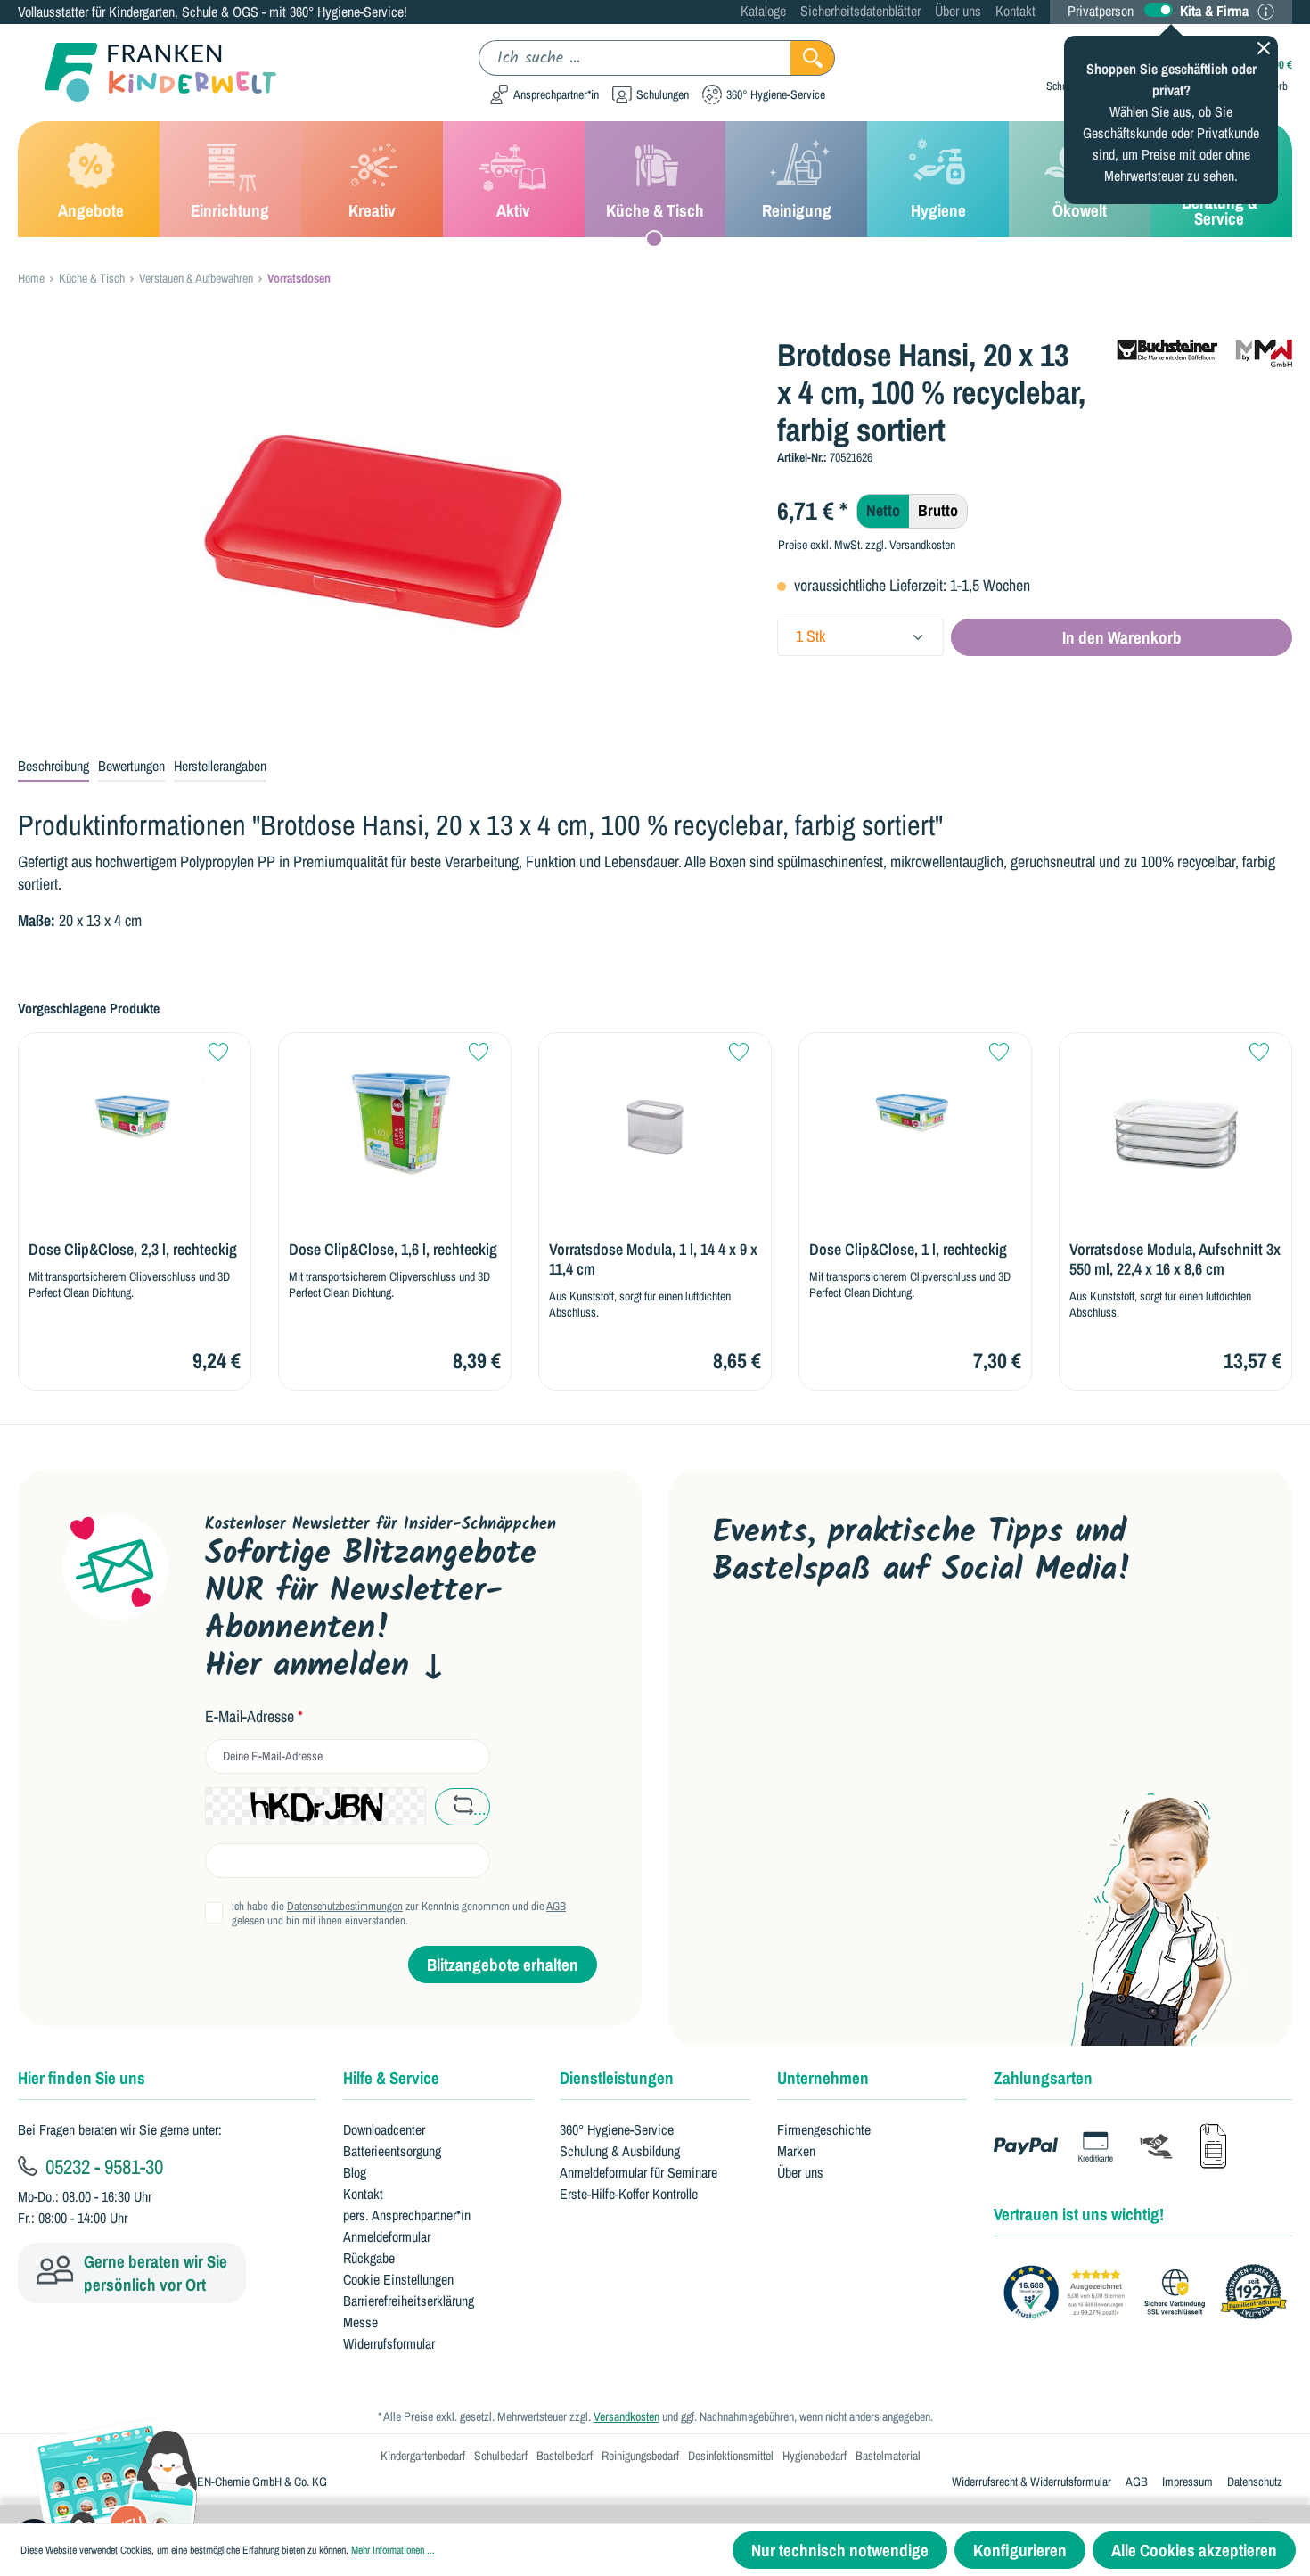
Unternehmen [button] (823, 2078)
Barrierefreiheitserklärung (409, 2301)
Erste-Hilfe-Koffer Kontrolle (629, 2194)
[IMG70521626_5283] (383, 528)
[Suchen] (813, 58)
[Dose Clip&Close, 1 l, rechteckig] (915, 1114)
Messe (360, 2322)
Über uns (958, 11)
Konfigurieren (1020, 2550)
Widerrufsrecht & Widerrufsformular (1032, 2482)
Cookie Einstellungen (398, 2279)
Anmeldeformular (387, 2236)
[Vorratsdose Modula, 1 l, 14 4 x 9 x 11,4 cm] (655, 1114)
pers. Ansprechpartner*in (407, 2215)
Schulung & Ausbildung (620, 2151)
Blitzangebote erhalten (503, 1965)
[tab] (53, 767)
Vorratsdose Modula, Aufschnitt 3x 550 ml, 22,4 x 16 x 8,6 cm (1175, 1259)
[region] (384, 528)
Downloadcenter (384, 2129)
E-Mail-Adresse (254, 1717)
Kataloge (763, 11)
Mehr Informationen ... (393, 2550)
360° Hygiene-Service (617, 2129)
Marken (796, 2151)
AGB (556, 1906)
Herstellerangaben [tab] (220, 766)
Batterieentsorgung (392, 2151)
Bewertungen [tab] (131, 766)
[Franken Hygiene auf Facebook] (955, 1649)
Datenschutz (1255, 2482)
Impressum (1187, 2482)
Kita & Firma (1214, 11)
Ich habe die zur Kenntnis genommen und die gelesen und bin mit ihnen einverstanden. (399, 1914)
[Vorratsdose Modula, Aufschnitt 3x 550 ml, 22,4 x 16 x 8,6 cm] (1175, 1114)
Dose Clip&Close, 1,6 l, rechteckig (393, 1250)
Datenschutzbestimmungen (345, 1906)
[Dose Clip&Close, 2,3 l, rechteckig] (135, 1114)
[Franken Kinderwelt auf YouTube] (729, 1649)
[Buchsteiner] (1203, 350)
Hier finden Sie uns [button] (82, 2078)
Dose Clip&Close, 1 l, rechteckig (908, 1250)
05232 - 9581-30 (102, 2166)
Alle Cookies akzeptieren (1194, 2550)
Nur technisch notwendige (840, 2550)
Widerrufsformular (389, 2343)
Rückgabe (369, 2258)
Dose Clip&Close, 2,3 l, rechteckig (133, 1250)
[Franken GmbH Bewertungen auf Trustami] (1150, 2293)
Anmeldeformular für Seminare (639, 2172)
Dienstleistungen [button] (617, 2078)
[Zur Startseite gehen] (147, 73)
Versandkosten (626, 2416)
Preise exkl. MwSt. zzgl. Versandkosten (867, 545)
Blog (355, 2172)
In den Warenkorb (1122, 637)
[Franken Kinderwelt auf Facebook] (786, 1649)
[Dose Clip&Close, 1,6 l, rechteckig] (395, 1114)
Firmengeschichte (824, 2129)
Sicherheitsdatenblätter (860, 11)
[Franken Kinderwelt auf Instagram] (842, 1649)
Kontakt (1015, 11)
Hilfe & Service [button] (391, 2078)
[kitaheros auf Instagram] (899, 1649)
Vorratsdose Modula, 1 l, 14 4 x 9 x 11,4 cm (653, 1259)
